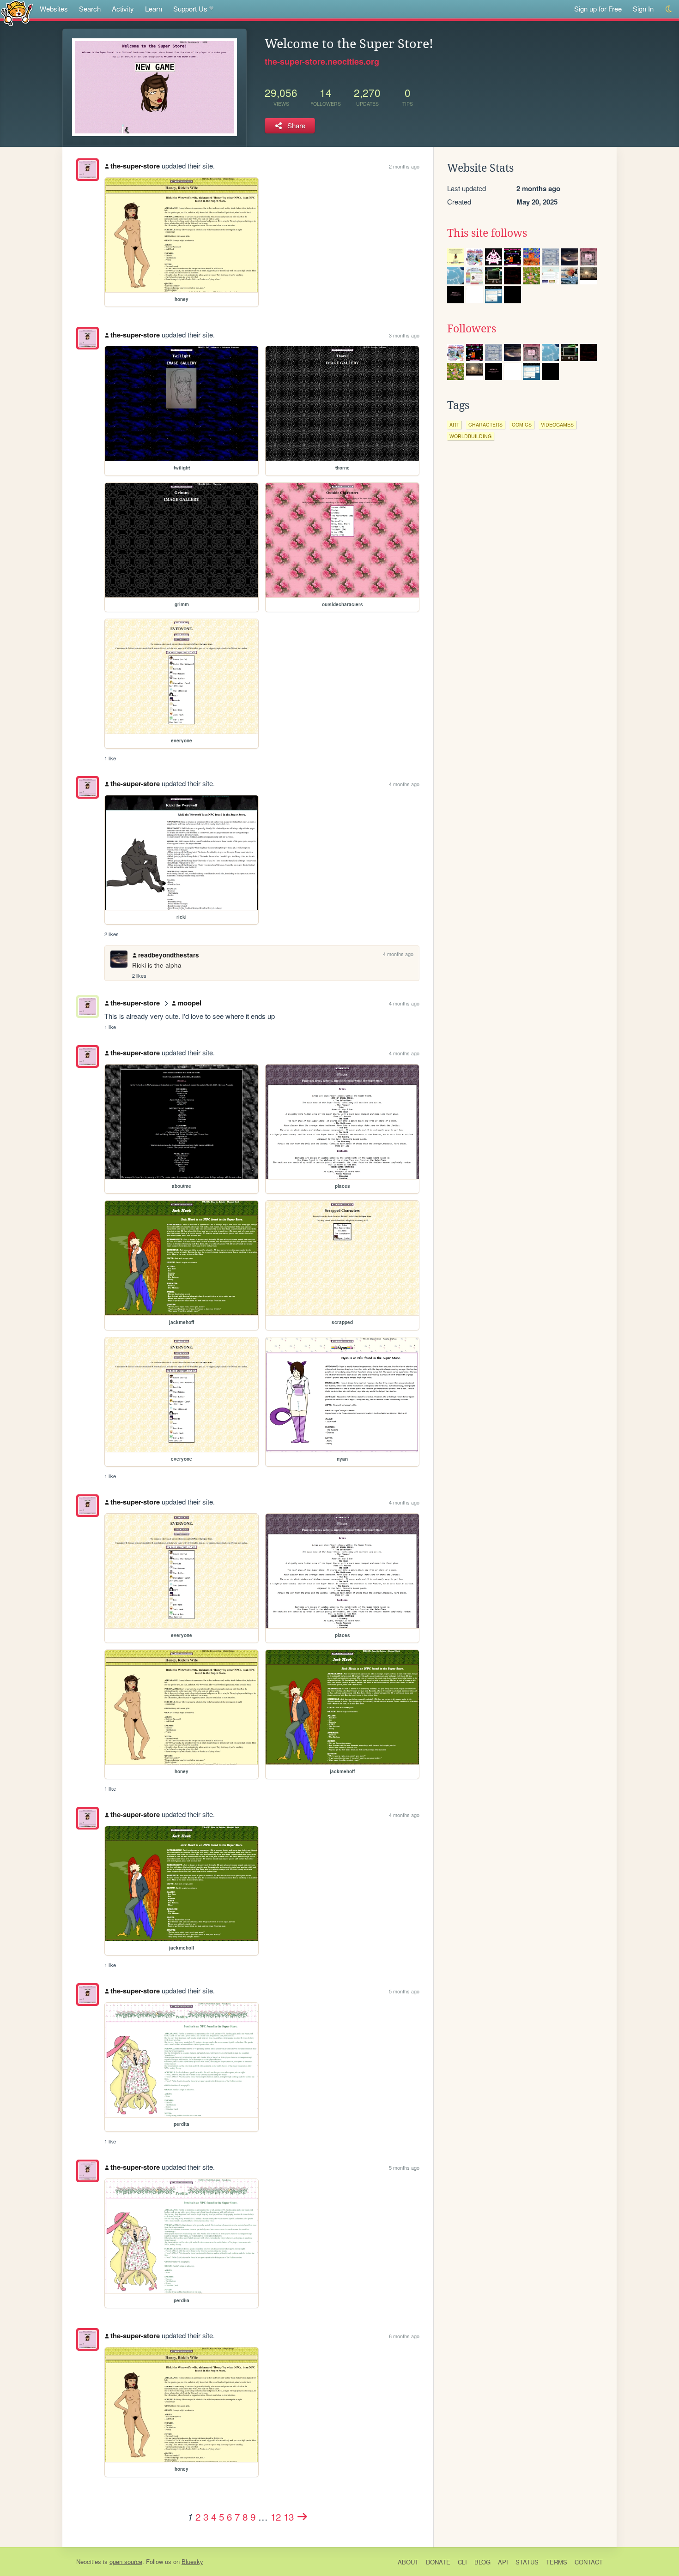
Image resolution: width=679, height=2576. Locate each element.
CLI (462, 2562)
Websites (54, 9)
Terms (557, 2562)
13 (289, 2516)
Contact (589, 2562)
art (454, 424)
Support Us (190, 9)
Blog (482, 2562)
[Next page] (303, 2516)
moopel (189, 1003)
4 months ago (404, 784)
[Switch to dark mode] (669, 9)
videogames (557, 424)
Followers (472, 329)
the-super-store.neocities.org (322, 61)
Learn (154, 9)
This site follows (487, 233)
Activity (123, 9)
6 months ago (404, 2336)
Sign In (643, 9)
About (408, 2562)
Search (90, 9)
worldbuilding (470, 436)
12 (276, 2516)
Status (527, 2562)
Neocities (89, 2561)
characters (485, 424)
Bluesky (192, 2561)
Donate (438, 2562)
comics (522, 424)
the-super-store (135, 166)
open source (126, 2561)
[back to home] (17, 13)
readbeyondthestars (169, 955)
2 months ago (404, 166)
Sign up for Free (598, 9)
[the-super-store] (88, 170)
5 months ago (404, 1991)
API (503, 2562)
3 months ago (404, 335)
